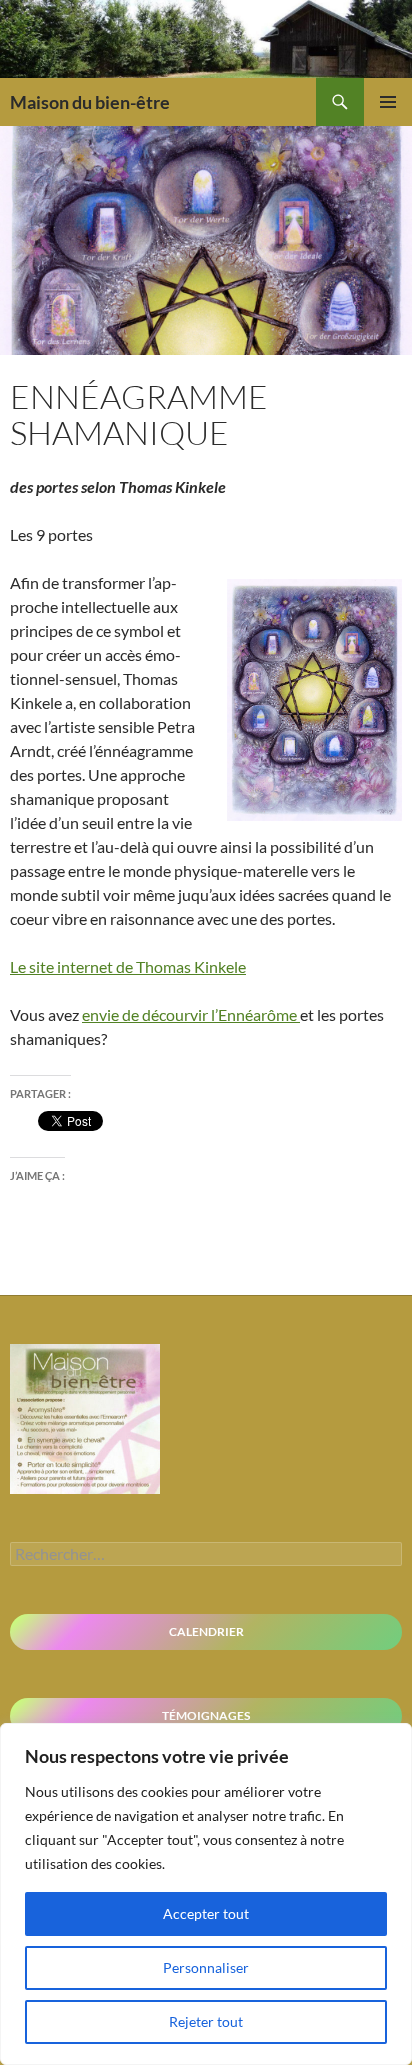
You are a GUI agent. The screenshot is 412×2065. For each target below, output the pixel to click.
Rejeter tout (206, 2021)
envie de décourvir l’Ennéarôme (191, 1014)
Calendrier (206, 1631)
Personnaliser (206, 1967)
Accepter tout (206, 1913)
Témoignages (206, 1715)
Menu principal (388, 102)
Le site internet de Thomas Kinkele (128, 966)
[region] (206, 1894)
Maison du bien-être (90, 102)
